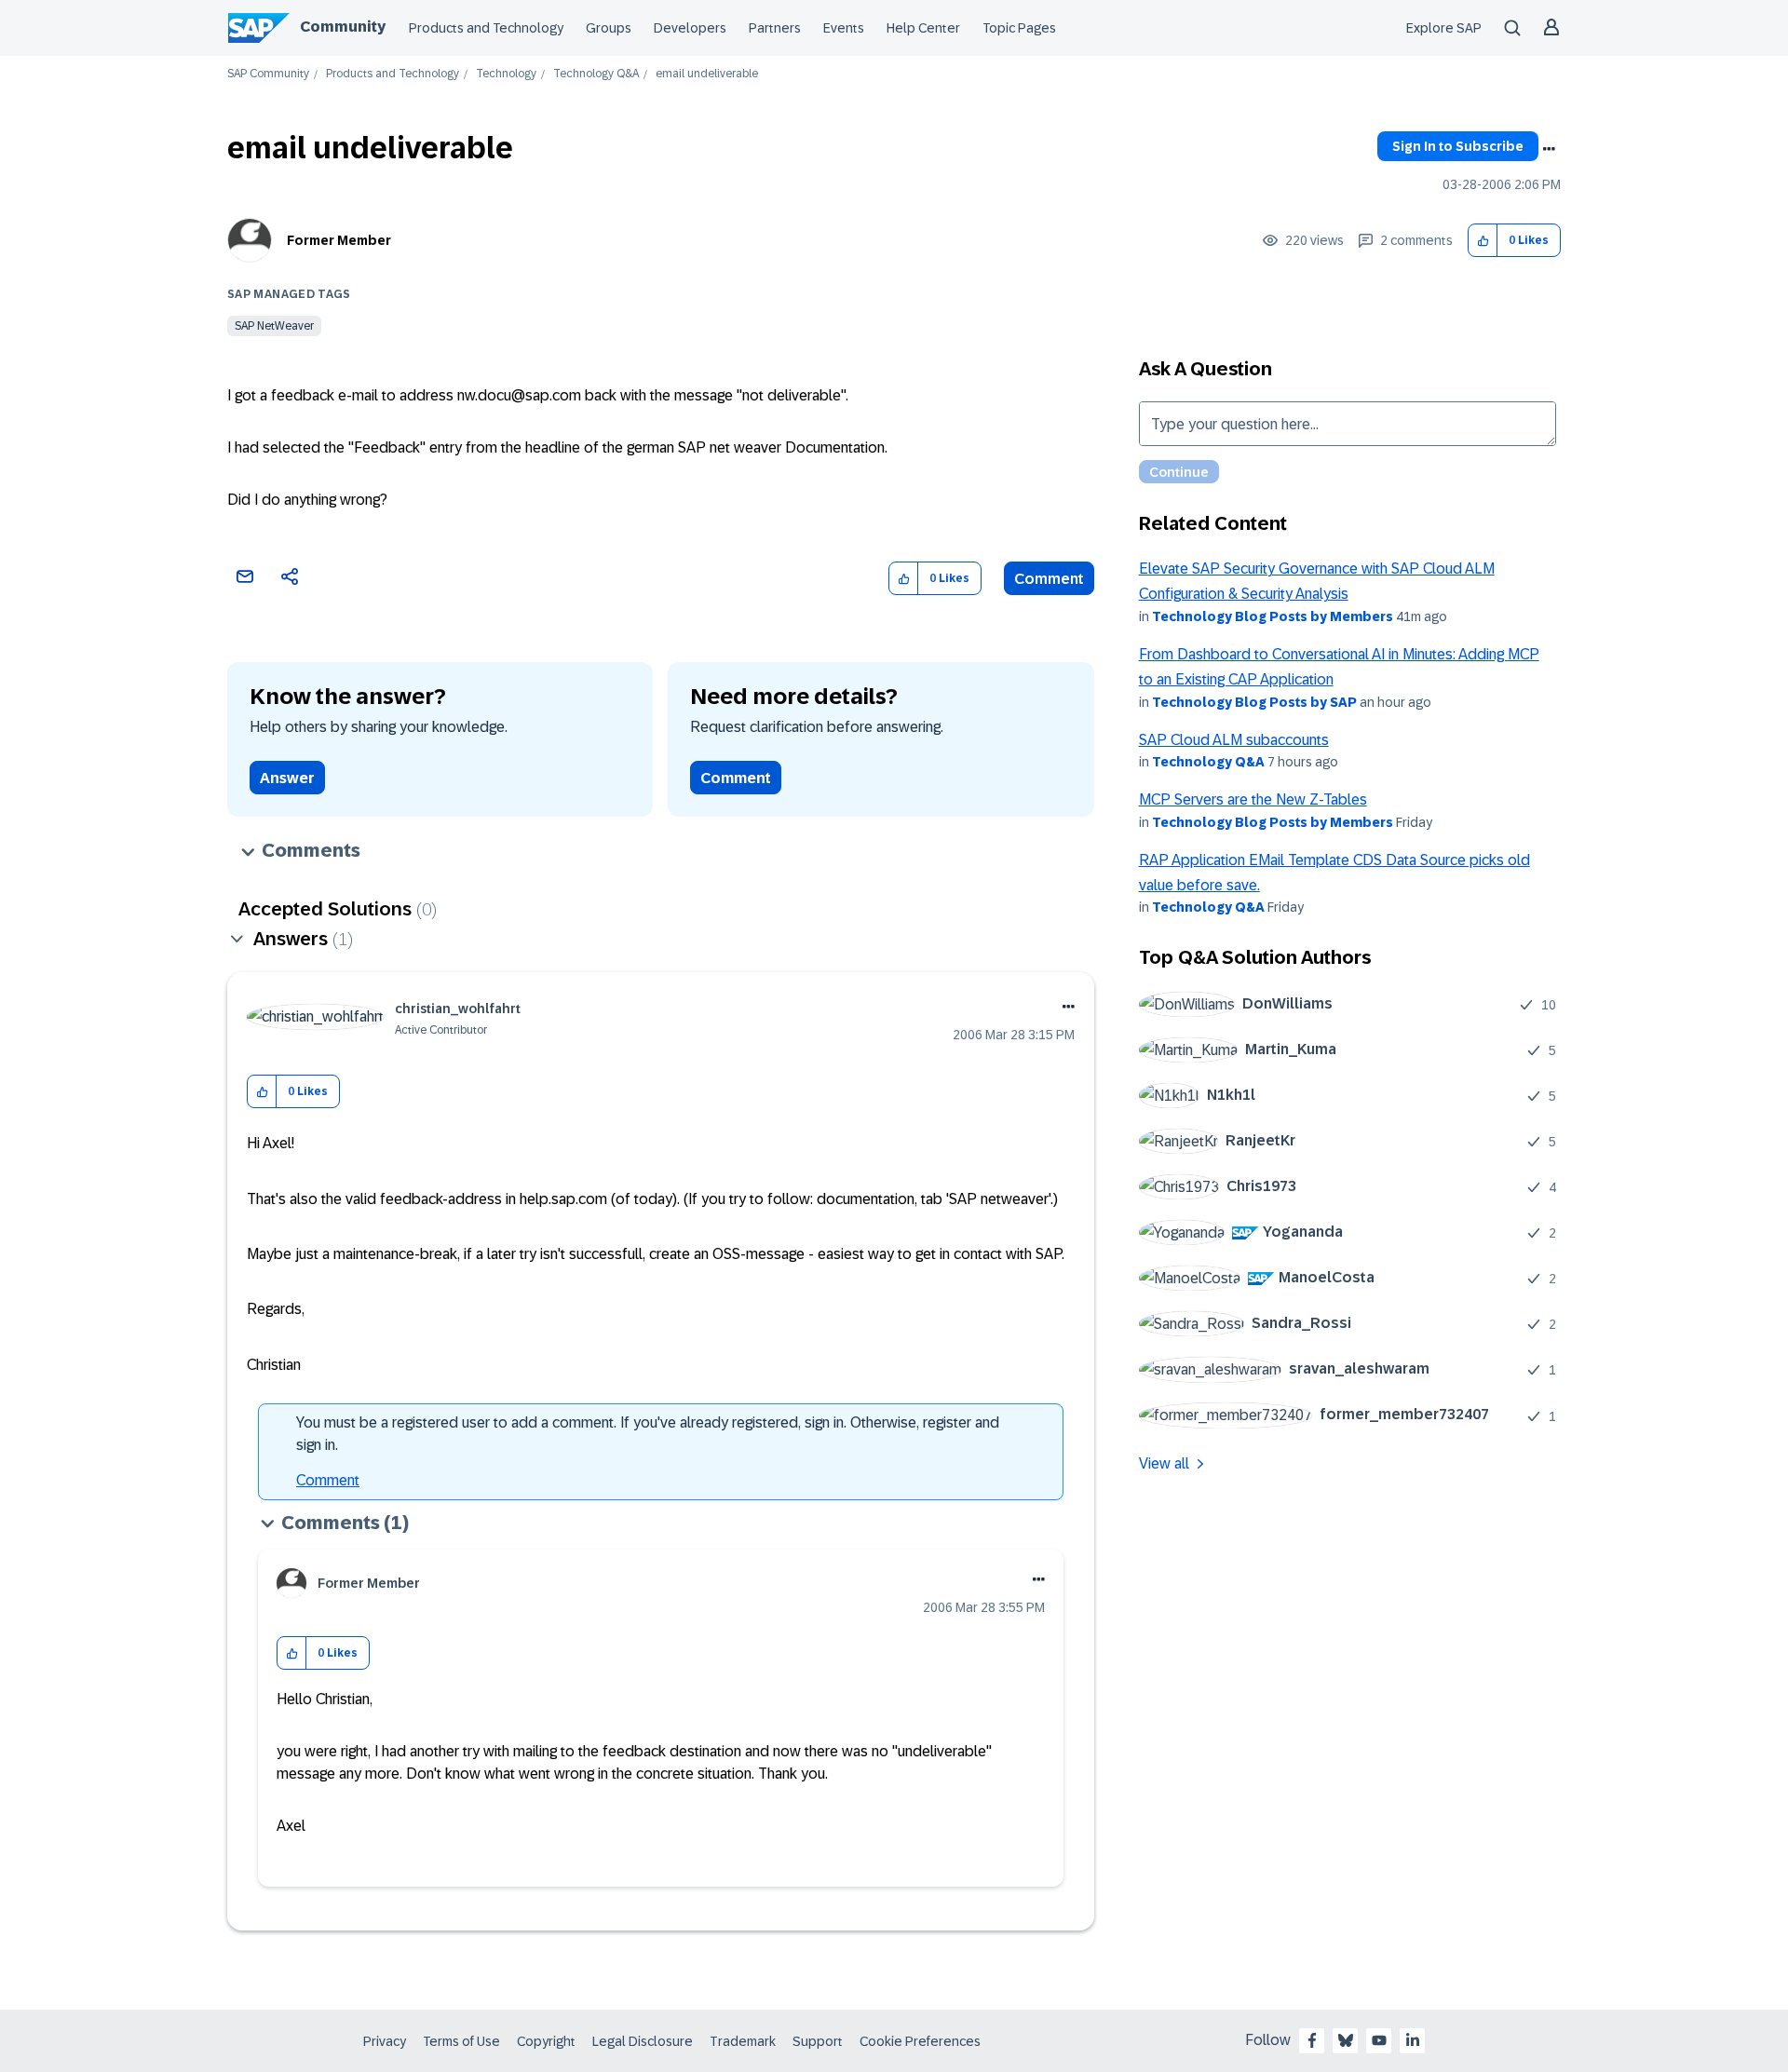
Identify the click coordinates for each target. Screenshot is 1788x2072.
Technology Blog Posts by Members (1273, 616)
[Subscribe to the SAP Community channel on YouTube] (1379, 2040)
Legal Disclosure (643, 2041)
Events (844, 28)
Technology (506, 74)
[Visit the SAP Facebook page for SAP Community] (1312, 2040)
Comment (1049, 579)
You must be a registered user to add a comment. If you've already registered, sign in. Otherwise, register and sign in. (648, 1434)
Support (818, 2041)
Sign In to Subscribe (1458, 146)
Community (343, 27)
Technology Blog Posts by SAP (1254, 702)
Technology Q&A (596, 74)
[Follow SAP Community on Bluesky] (1346, 2040)
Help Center (923, 28)
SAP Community (268, 74)
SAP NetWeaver (274, 326)
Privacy (385, 2041)
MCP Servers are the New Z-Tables (1253, 799)
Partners (775, 28)
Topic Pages (1019, 28)
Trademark (743, 2041)
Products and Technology (486, 28)
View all (1164, 1463)
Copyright (546, 2041)
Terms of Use (461, 2041)
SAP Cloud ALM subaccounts (1234, 740)
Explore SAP (1444, 28)
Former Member (339, 240)
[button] (1483, 241)
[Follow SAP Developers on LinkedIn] (1413, 2040)
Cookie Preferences (920, 2041)
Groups (609, 28)
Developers (690, 28)
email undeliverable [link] (707, 74)
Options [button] (1549, 149)
